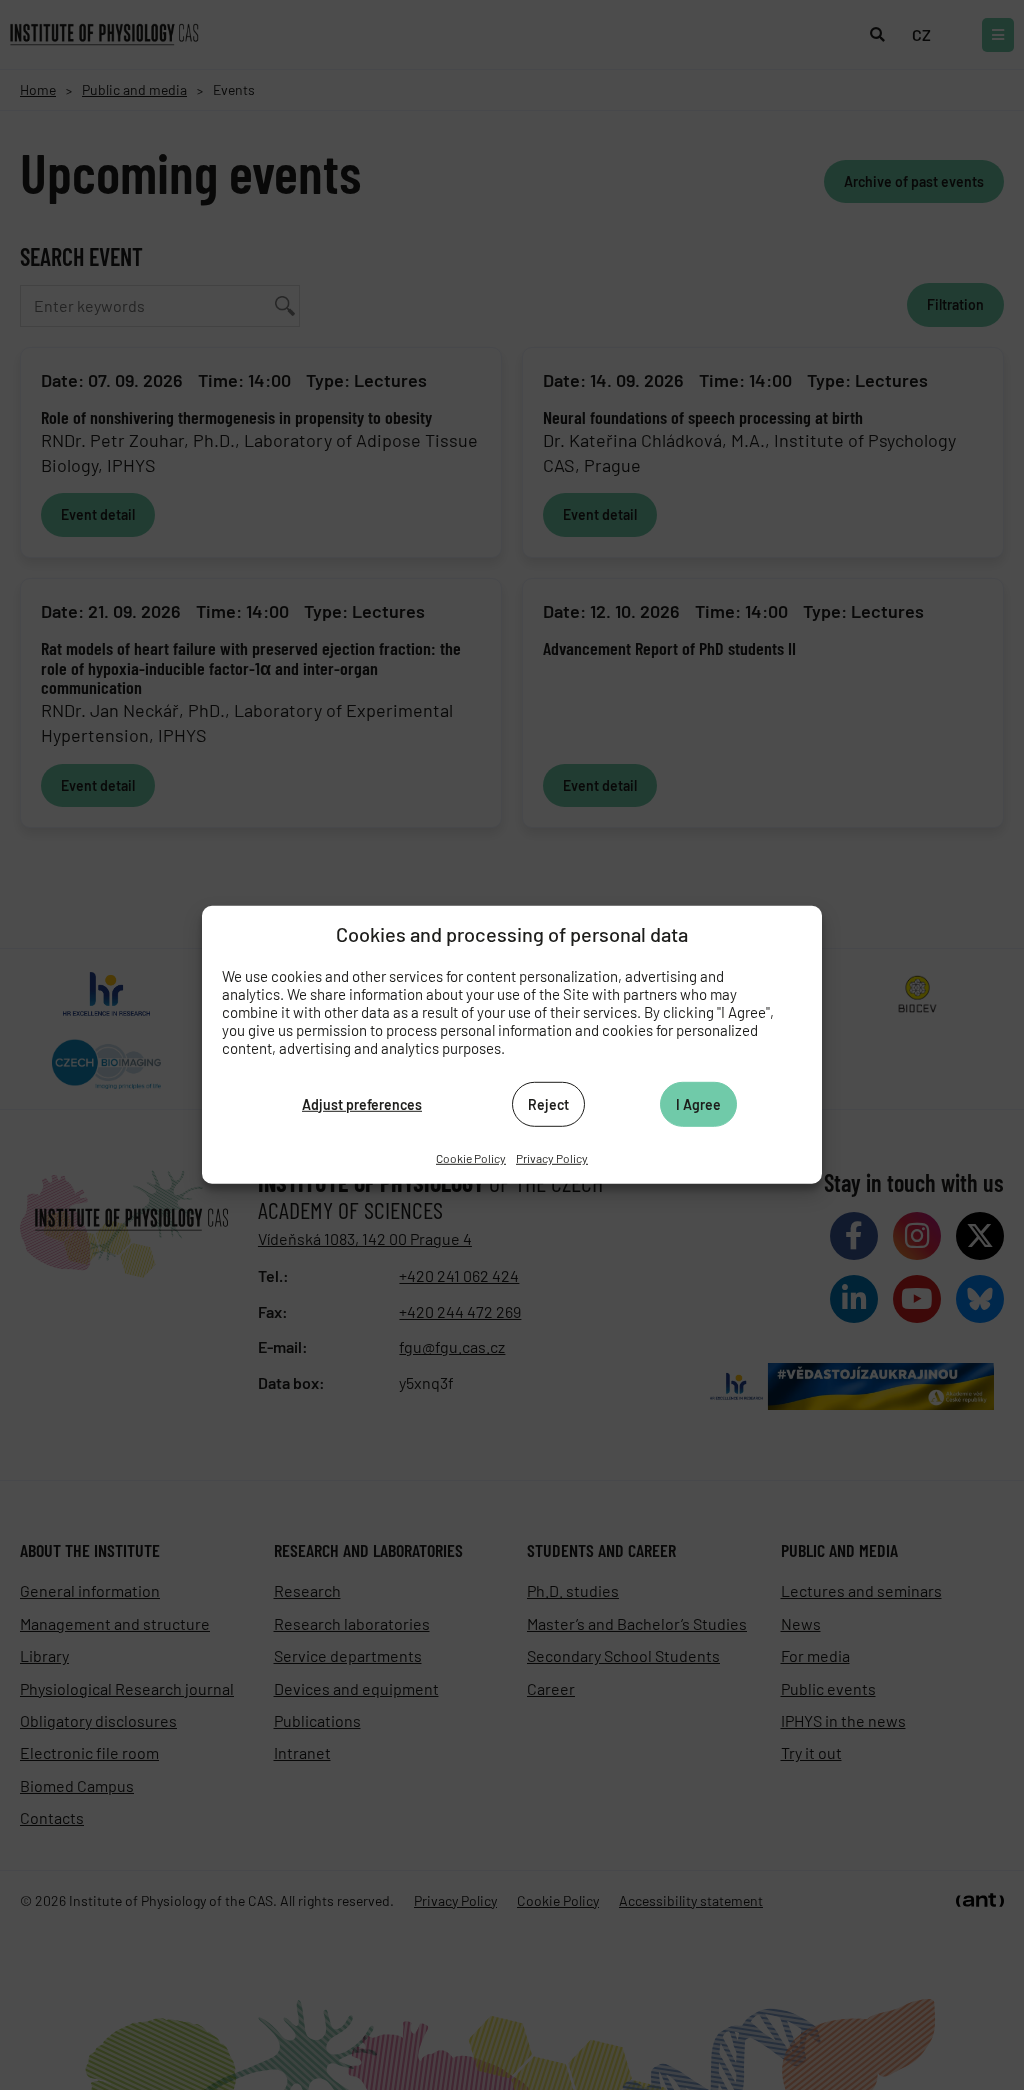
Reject (548, 1103)
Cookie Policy (471, 1158)
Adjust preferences (362, 1103)
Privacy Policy (552, 1158)
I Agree (698, 1103)
